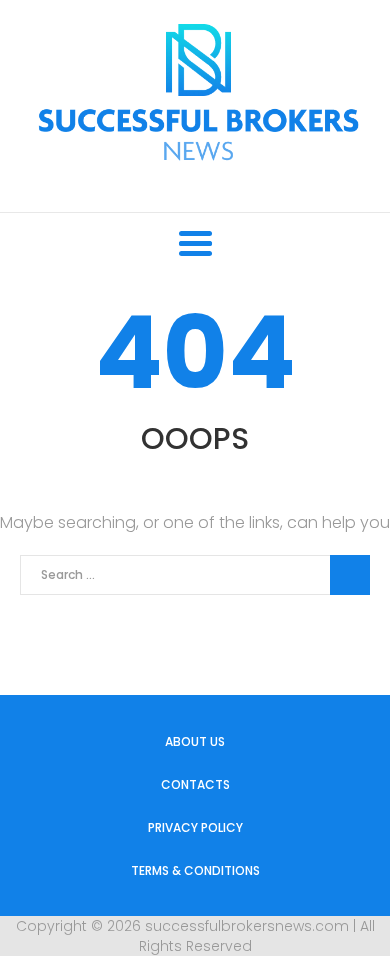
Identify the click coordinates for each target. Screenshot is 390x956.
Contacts (195, 784)
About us (195, 741)
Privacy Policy (195, 827)
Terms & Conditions (195, 870)
